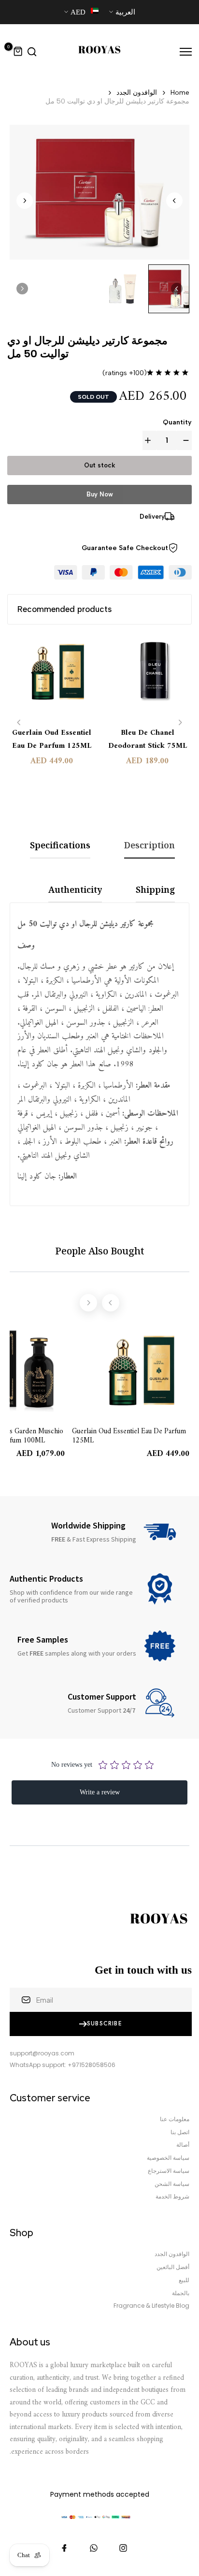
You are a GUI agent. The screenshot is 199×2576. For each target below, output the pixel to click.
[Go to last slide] (174, 201)
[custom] (123, 2548)
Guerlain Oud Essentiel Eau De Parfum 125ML (52, 740)
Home (180, 93)
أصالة (183, 2145)
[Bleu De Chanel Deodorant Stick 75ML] (148, 677)
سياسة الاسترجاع (169, 2171)
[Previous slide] (19, 722)
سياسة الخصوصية (168, 2158)
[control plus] (150, 440)
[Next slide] (25, 201)
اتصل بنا (180, 2132)
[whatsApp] (94, 2548)
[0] (18, 52)
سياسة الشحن (172, 2184)
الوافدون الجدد (137, 93)
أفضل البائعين (173, 2267)
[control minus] (184, 440)
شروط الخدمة (172, 2197)
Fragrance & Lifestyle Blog (151, 2306)
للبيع (184, 2280)
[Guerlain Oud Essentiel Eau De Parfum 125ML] (52, 677)
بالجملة (181, 2293)
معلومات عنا (175, 2119)
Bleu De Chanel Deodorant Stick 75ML (148, 740)
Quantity (177, 422)
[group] (169, 289)
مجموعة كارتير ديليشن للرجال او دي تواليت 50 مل (117, 101)
